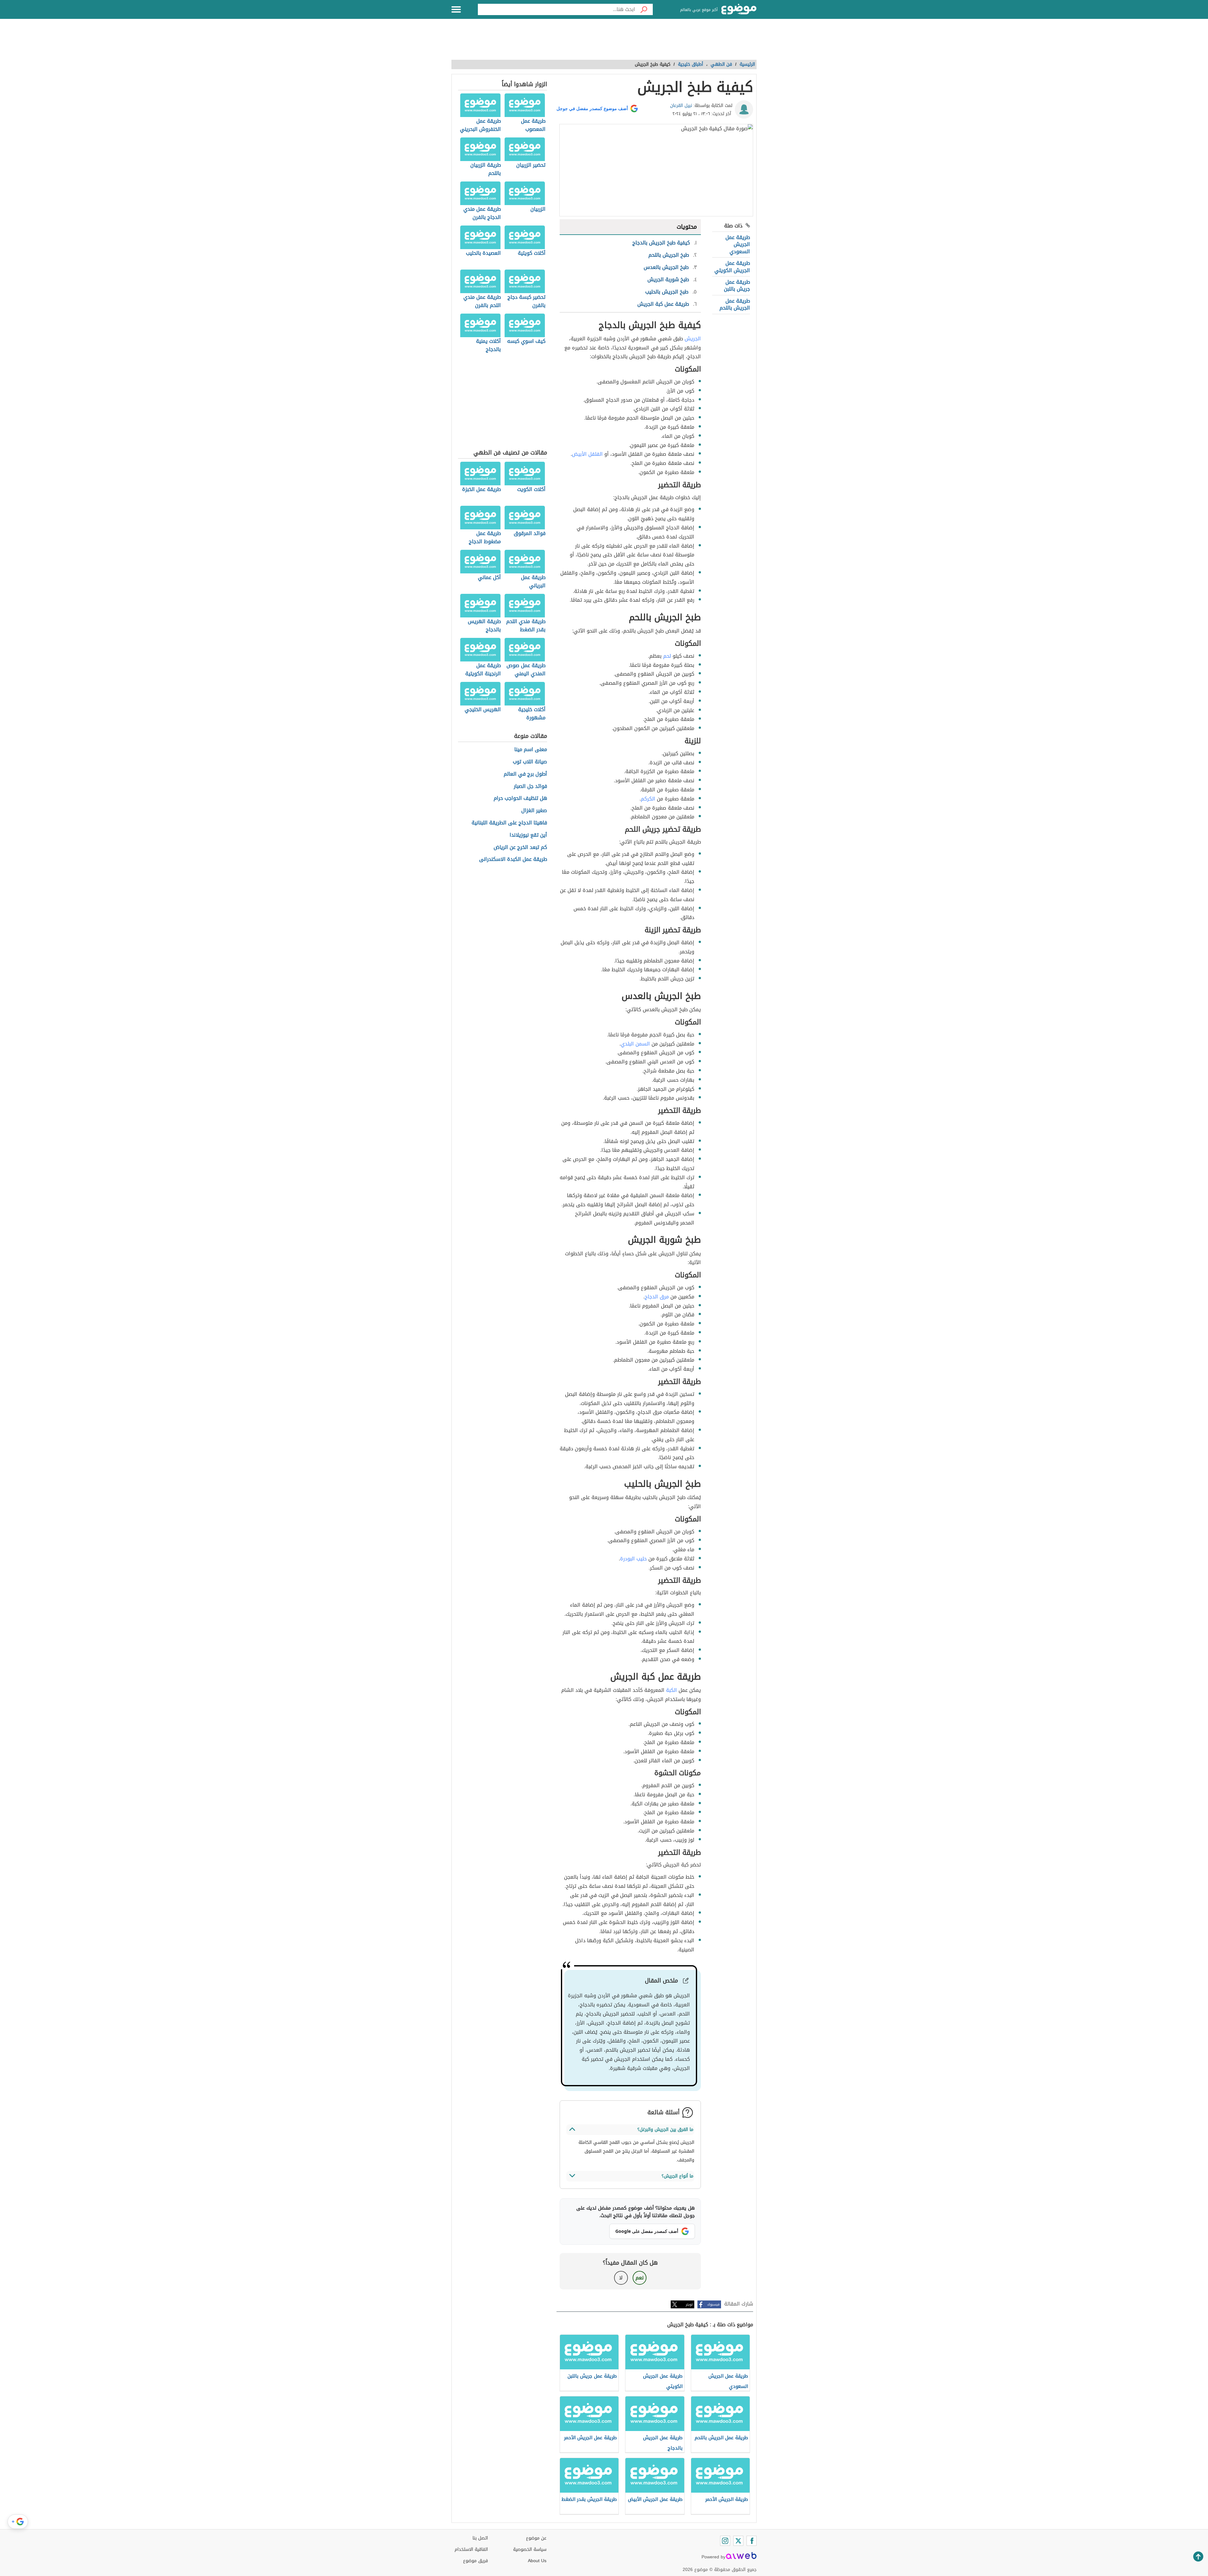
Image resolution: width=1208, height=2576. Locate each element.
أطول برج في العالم (525, 774)
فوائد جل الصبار (530, 786)
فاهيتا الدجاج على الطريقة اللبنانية (509, 823)
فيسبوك (713, 2304)
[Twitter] (738, 2541)
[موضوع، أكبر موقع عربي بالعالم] (739, 9)
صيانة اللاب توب (530, 762)
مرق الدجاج (657, 1297)
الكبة (671, 1690)
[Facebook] (752, 2541)
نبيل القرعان (681, 106)
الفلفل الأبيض (587, 454)
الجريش (693, 339)
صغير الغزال (534, 811)
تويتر (689, 2304)
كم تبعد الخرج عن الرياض (520, 848)
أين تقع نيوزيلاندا (528, 835)
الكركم (648, 799)
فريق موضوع (475, 2561)
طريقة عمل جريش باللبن (737, 285)
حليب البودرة (633, 1559)
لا (621, 2278)
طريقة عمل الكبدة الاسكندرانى (513, 859)
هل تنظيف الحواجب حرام (520, 798)
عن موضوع (536, 2538)
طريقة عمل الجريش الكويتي (732, 267)
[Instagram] (725, 2541)
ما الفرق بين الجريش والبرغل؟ (665, 2130)
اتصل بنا (480, 2538)
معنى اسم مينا (531, 750)
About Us (537, 2561)
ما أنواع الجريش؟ (677, 2176)
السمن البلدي (635, 1044)
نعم (640, 2278)
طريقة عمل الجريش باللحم (735, 304)
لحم (667, 656)
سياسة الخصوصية (530, 2549)
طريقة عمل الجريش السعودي (738, 244)
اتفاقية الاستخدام (471, 2549)
